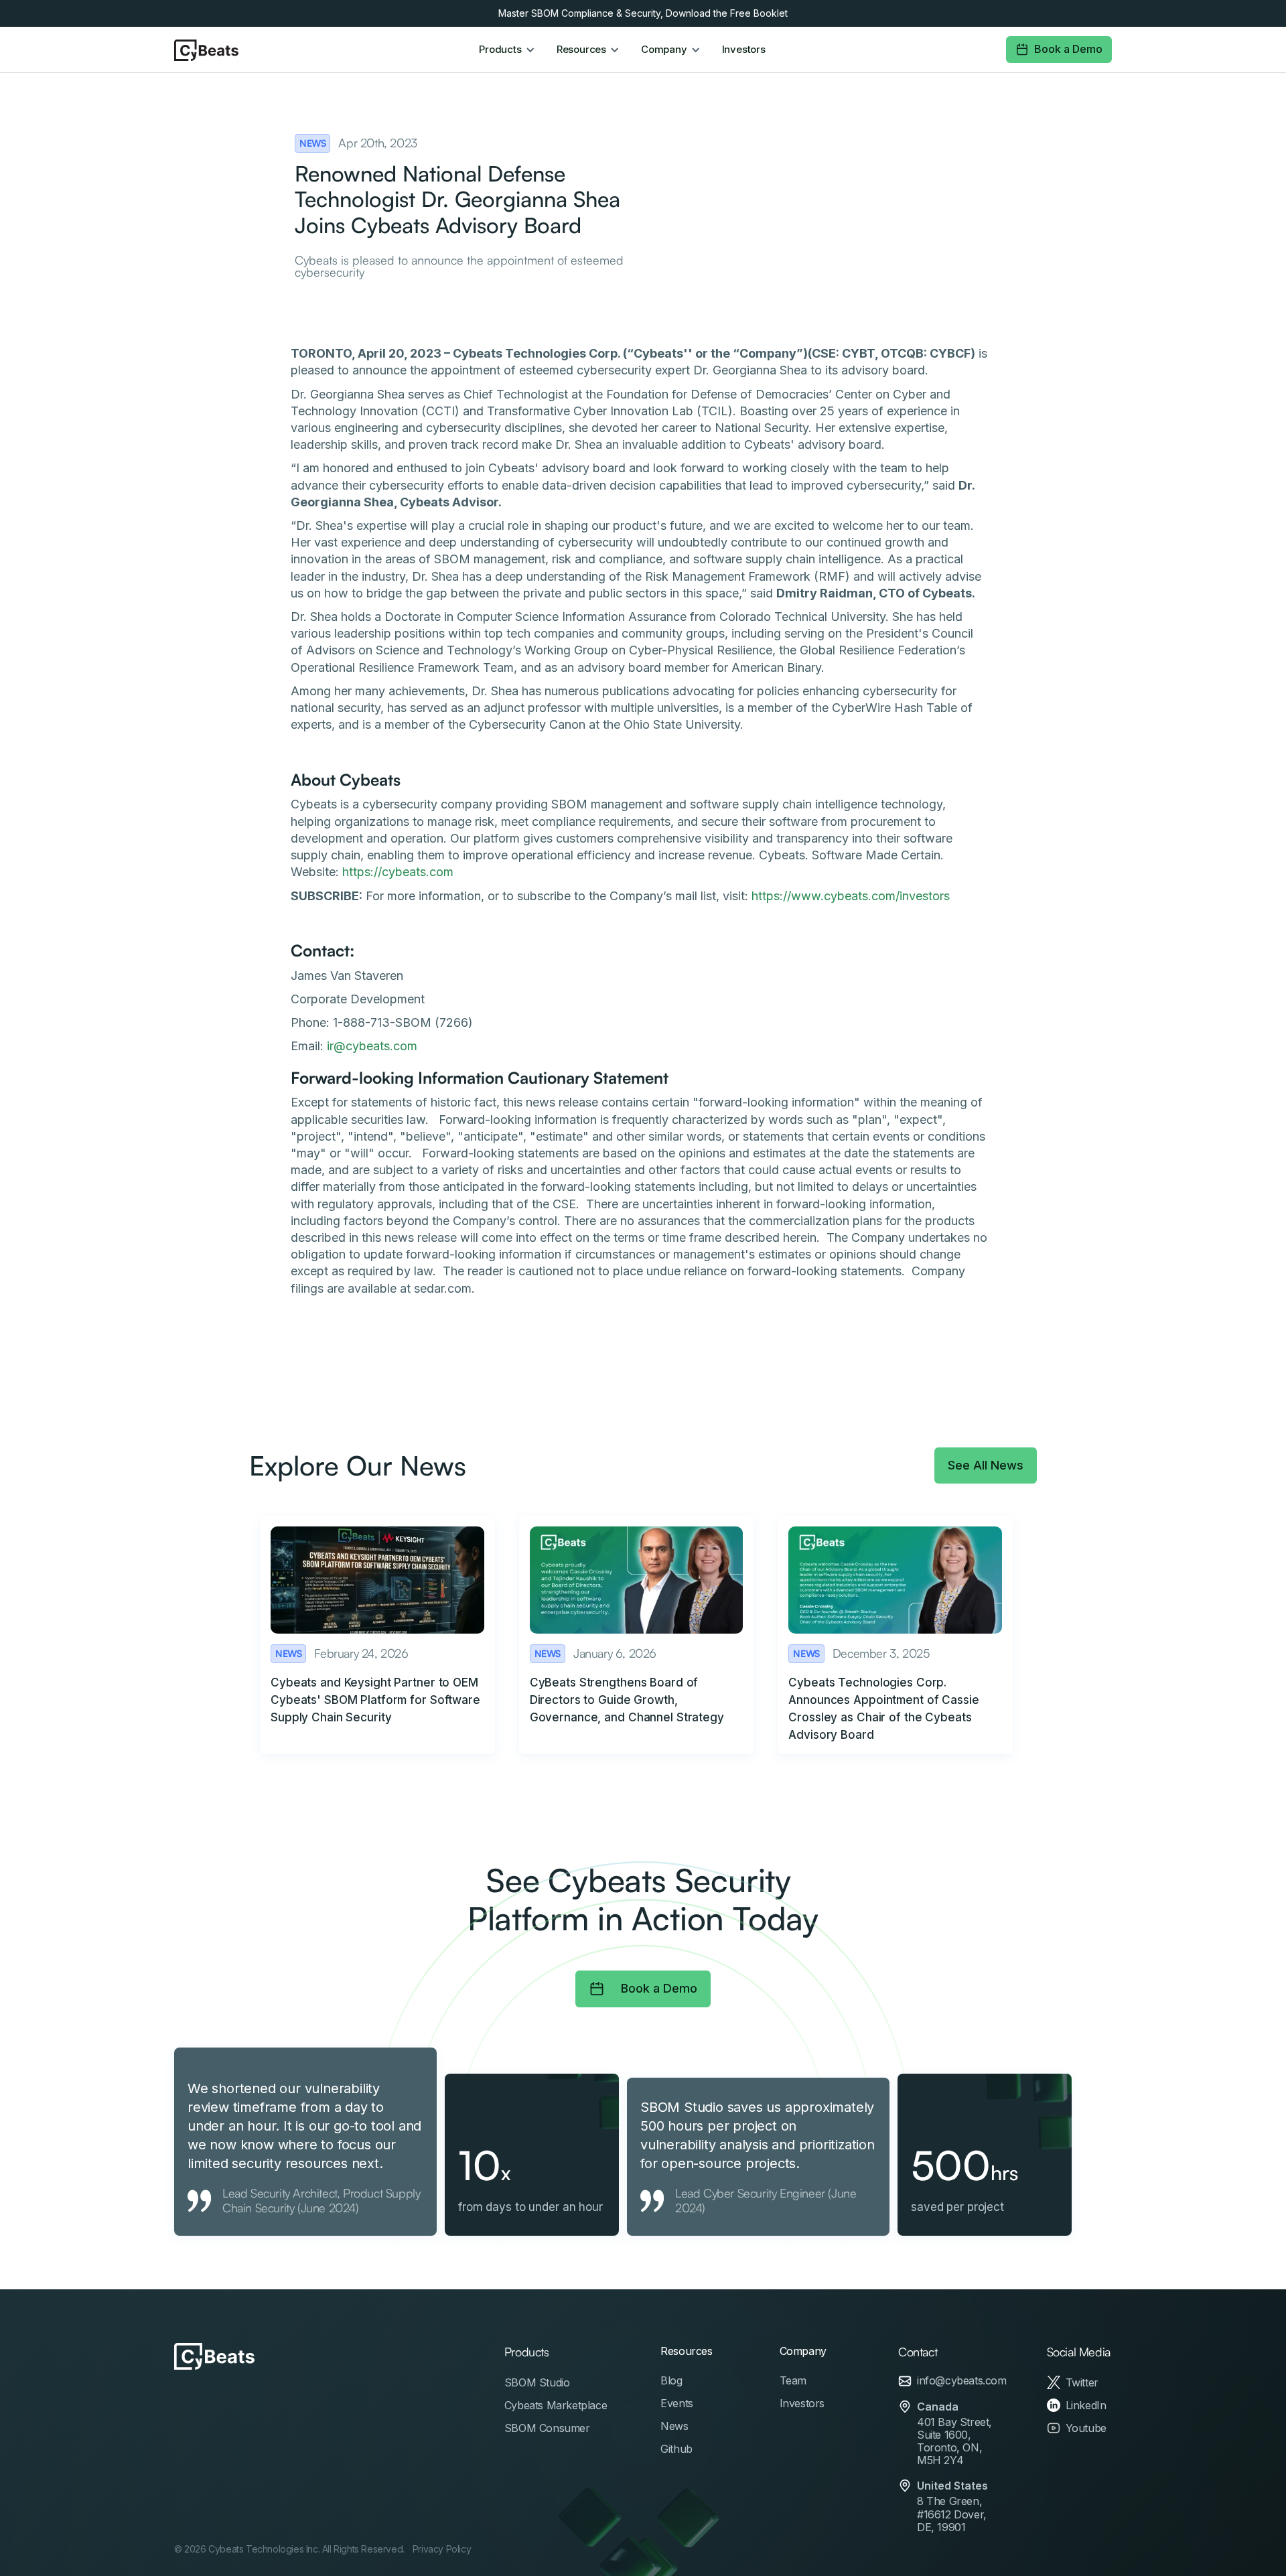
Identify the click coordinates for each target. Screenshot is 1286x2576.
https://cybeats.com (398, 872)
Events (677, 2403)
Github (676, 2449)
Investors (744, 50)
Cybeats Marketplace (556, 2405)
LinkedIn (1086, 2405)
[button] (507, 50)
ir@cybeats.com (372, 1046)
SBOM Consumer (547, 2428)
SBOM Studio (537, 2382)
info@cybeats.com (962, 2381)
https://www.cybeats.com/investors (851, 896)
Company (803, 2351)
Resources (686, 2351)
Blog (671, 2380)
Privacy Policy (442, 2549)
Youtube (1086, 2428)
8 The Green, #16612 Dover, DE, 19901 (952, 2514)
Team (793, 2380)
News (674, 2426)
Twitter (1082, 2382)
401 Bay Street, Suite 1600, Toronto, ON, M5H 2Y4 (954, 2442)
